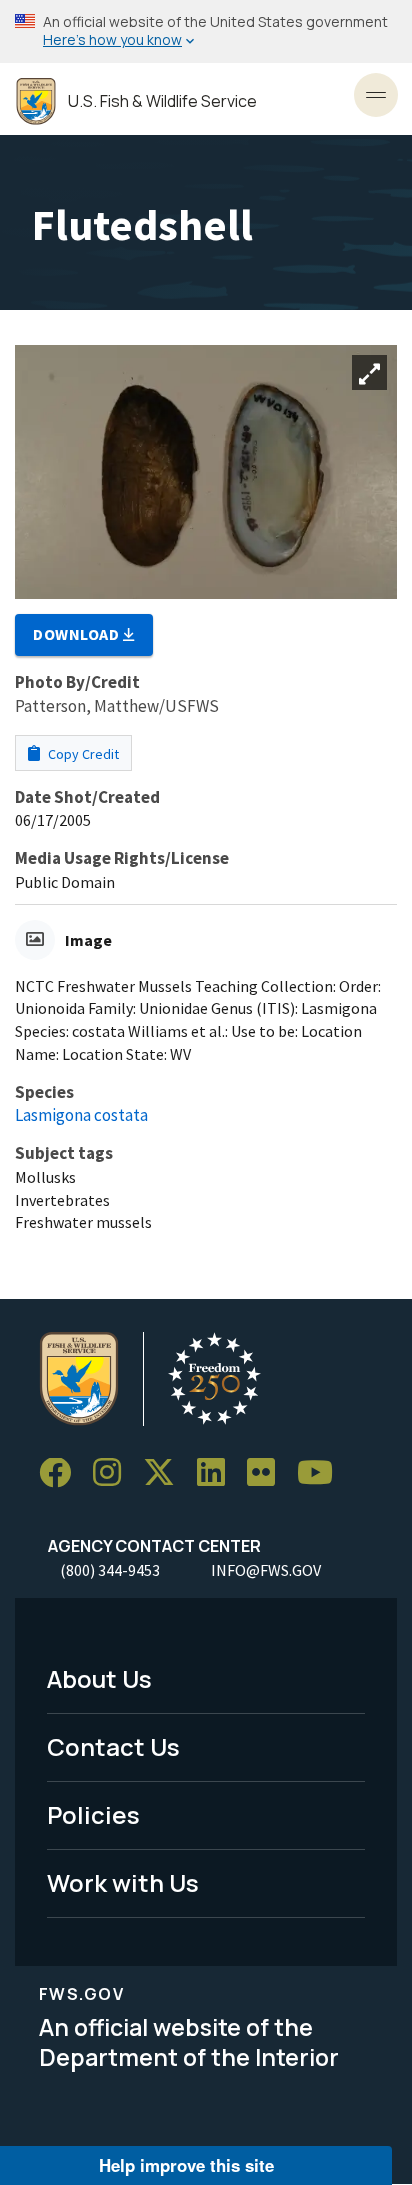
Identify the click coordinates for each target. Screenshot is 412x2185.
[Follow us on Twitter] (166, 1473)
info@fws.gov (266, 1570)
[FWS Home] (36, 101)
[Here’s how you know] (206, 31)
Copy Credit (82, 754)
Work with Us (123, 1882)
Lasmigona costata (81, 1115)
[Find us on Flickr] (268, 1473)
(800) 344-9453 (110, 1570)
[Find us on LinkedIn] (218, 1473)
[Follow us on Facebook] (62, 1473)
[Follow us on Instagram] (114, 1473)
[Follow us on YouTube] (322, 1473)
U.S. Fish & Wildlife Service (162, 101)
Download (78, 634)
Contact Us (113, 1746)
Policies (93, 1814)
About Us (99, 1678)
